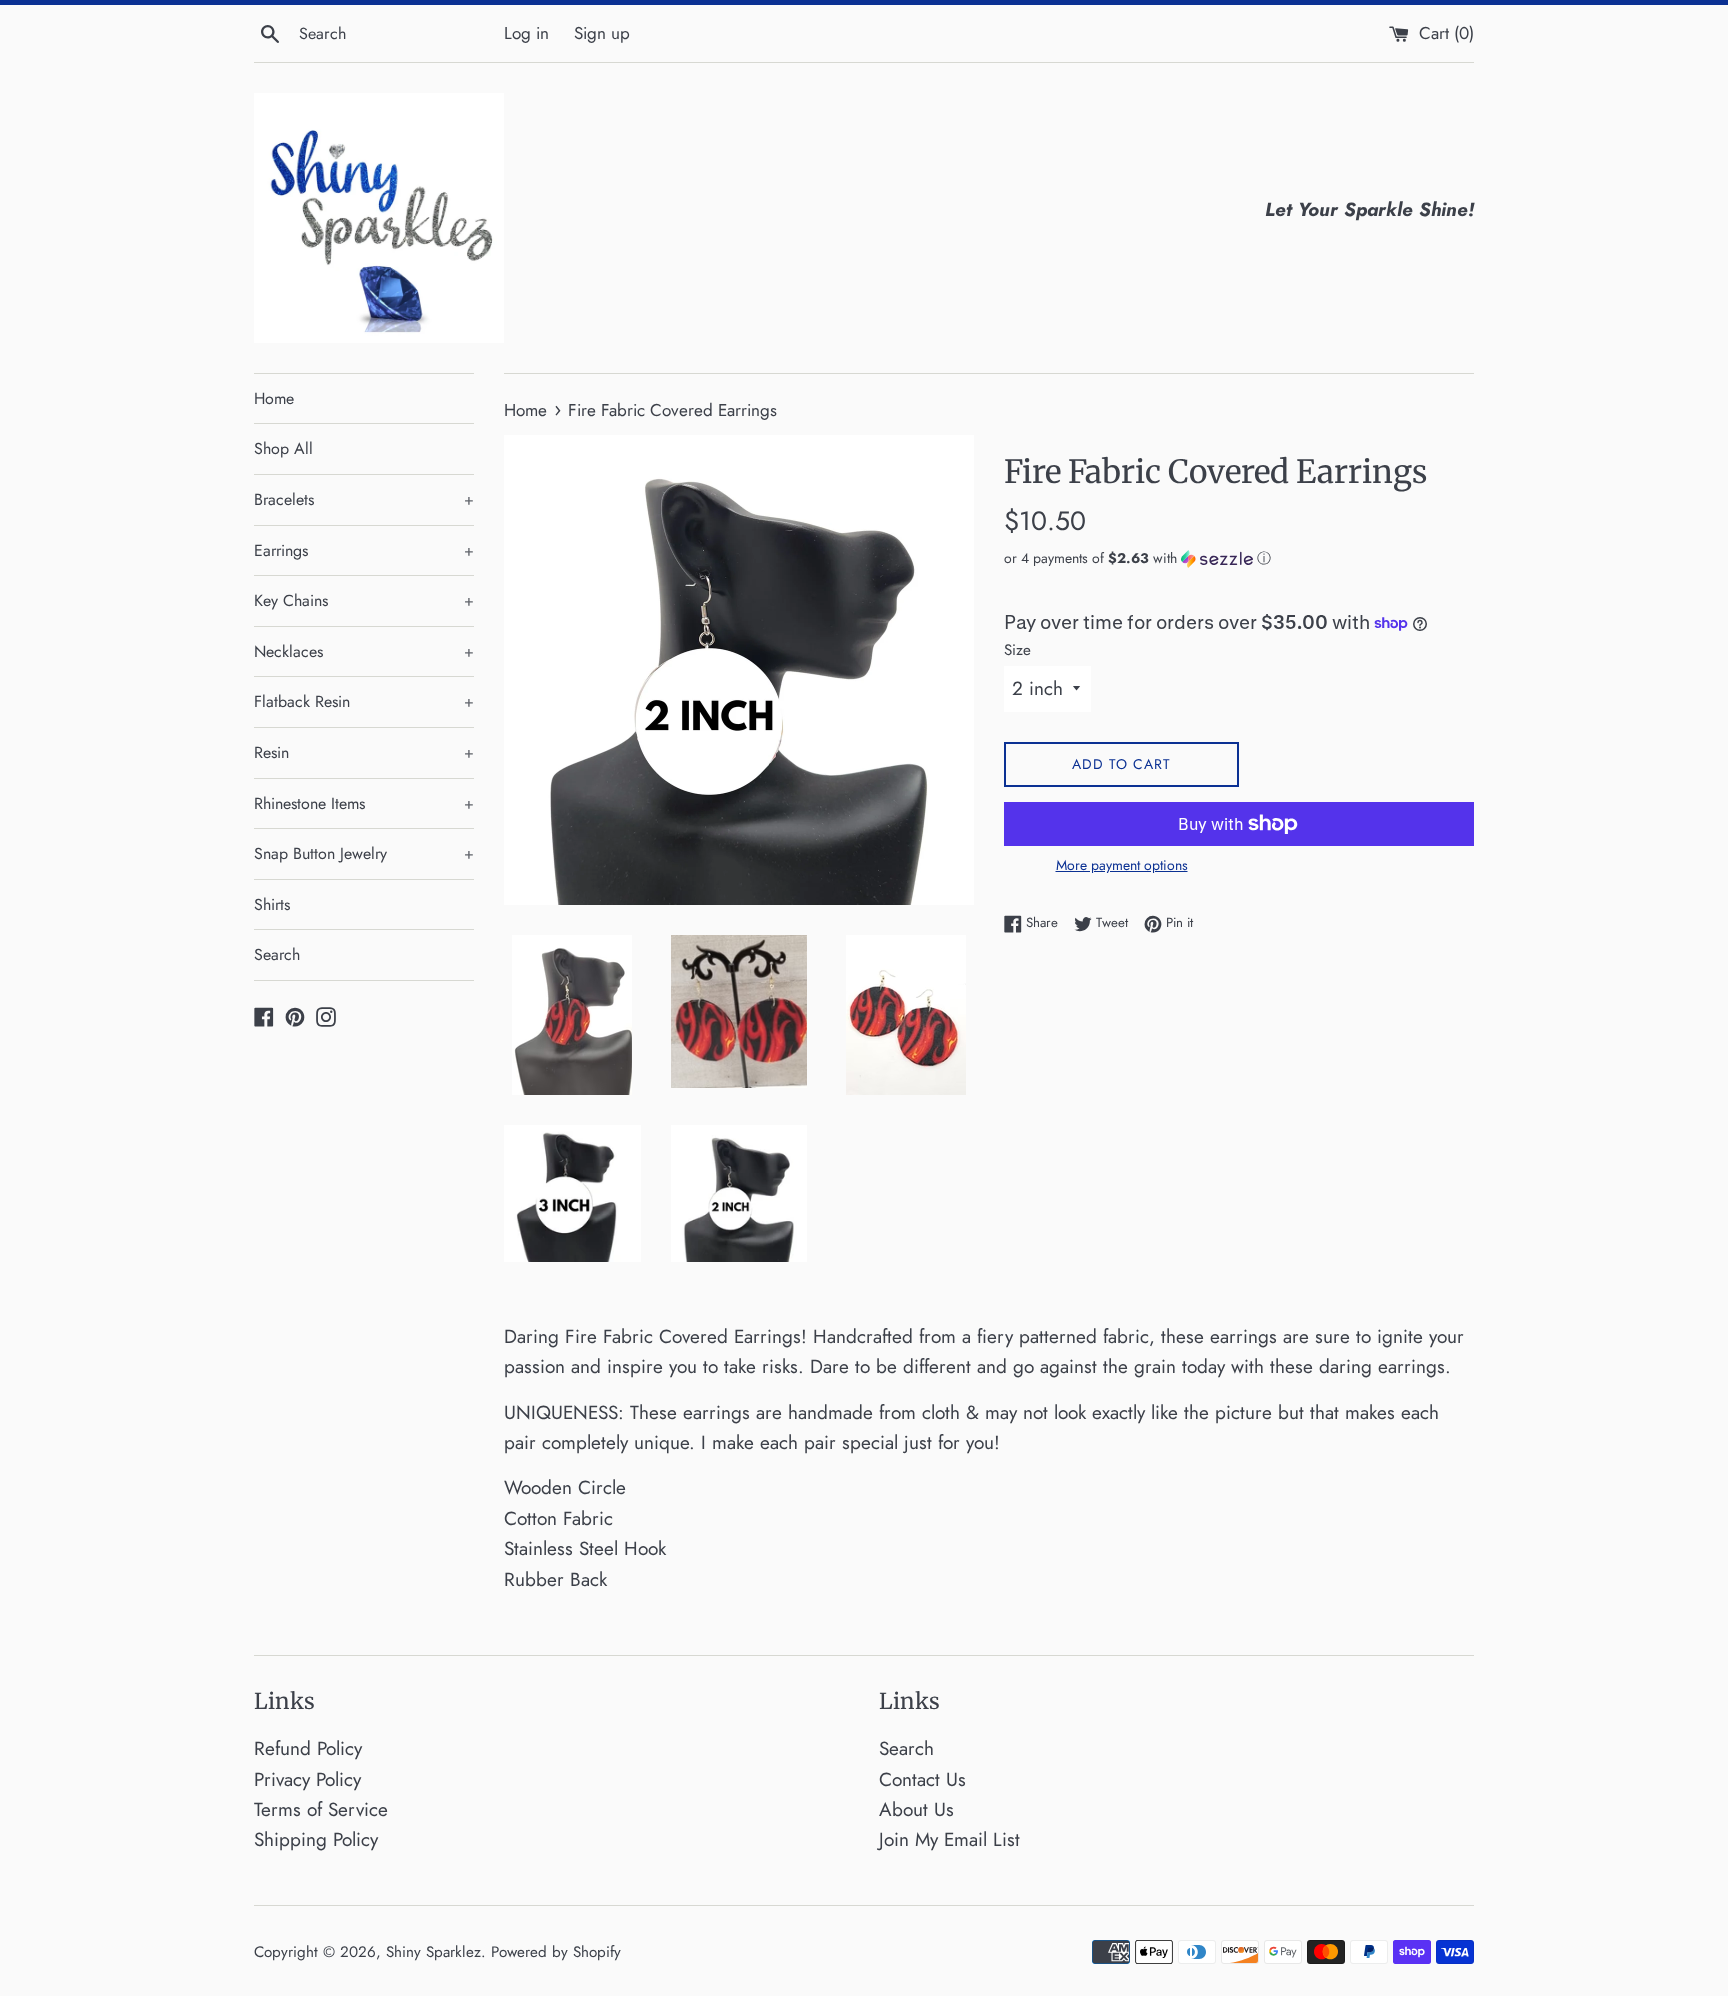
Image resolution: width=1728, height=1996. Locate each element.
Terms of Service (321, 1809)
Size (1017, 650)
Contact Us (922, 1779)
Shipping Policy (316, 1839)
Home (274, 398)
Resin (364, 752)
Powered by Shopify (556, 1952)
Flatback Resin (364, 701)
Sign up (602, 33)
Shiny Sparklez (433, 1952)
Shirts (272, 904)
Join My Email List (949, 1839)
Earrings (364, 550)
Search (277, 954)
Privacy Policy (307, 1779)
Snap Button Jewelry (364, 853)
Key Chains (364, 600)
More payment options (1122, 865)
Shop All (283, 448)
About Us (916, 1809)
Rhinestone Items (364, 803)
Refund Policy (308, 1748)
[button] (1239, 558)
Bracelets (364, 499)
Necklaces (364, 651)
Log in (526, 33)
